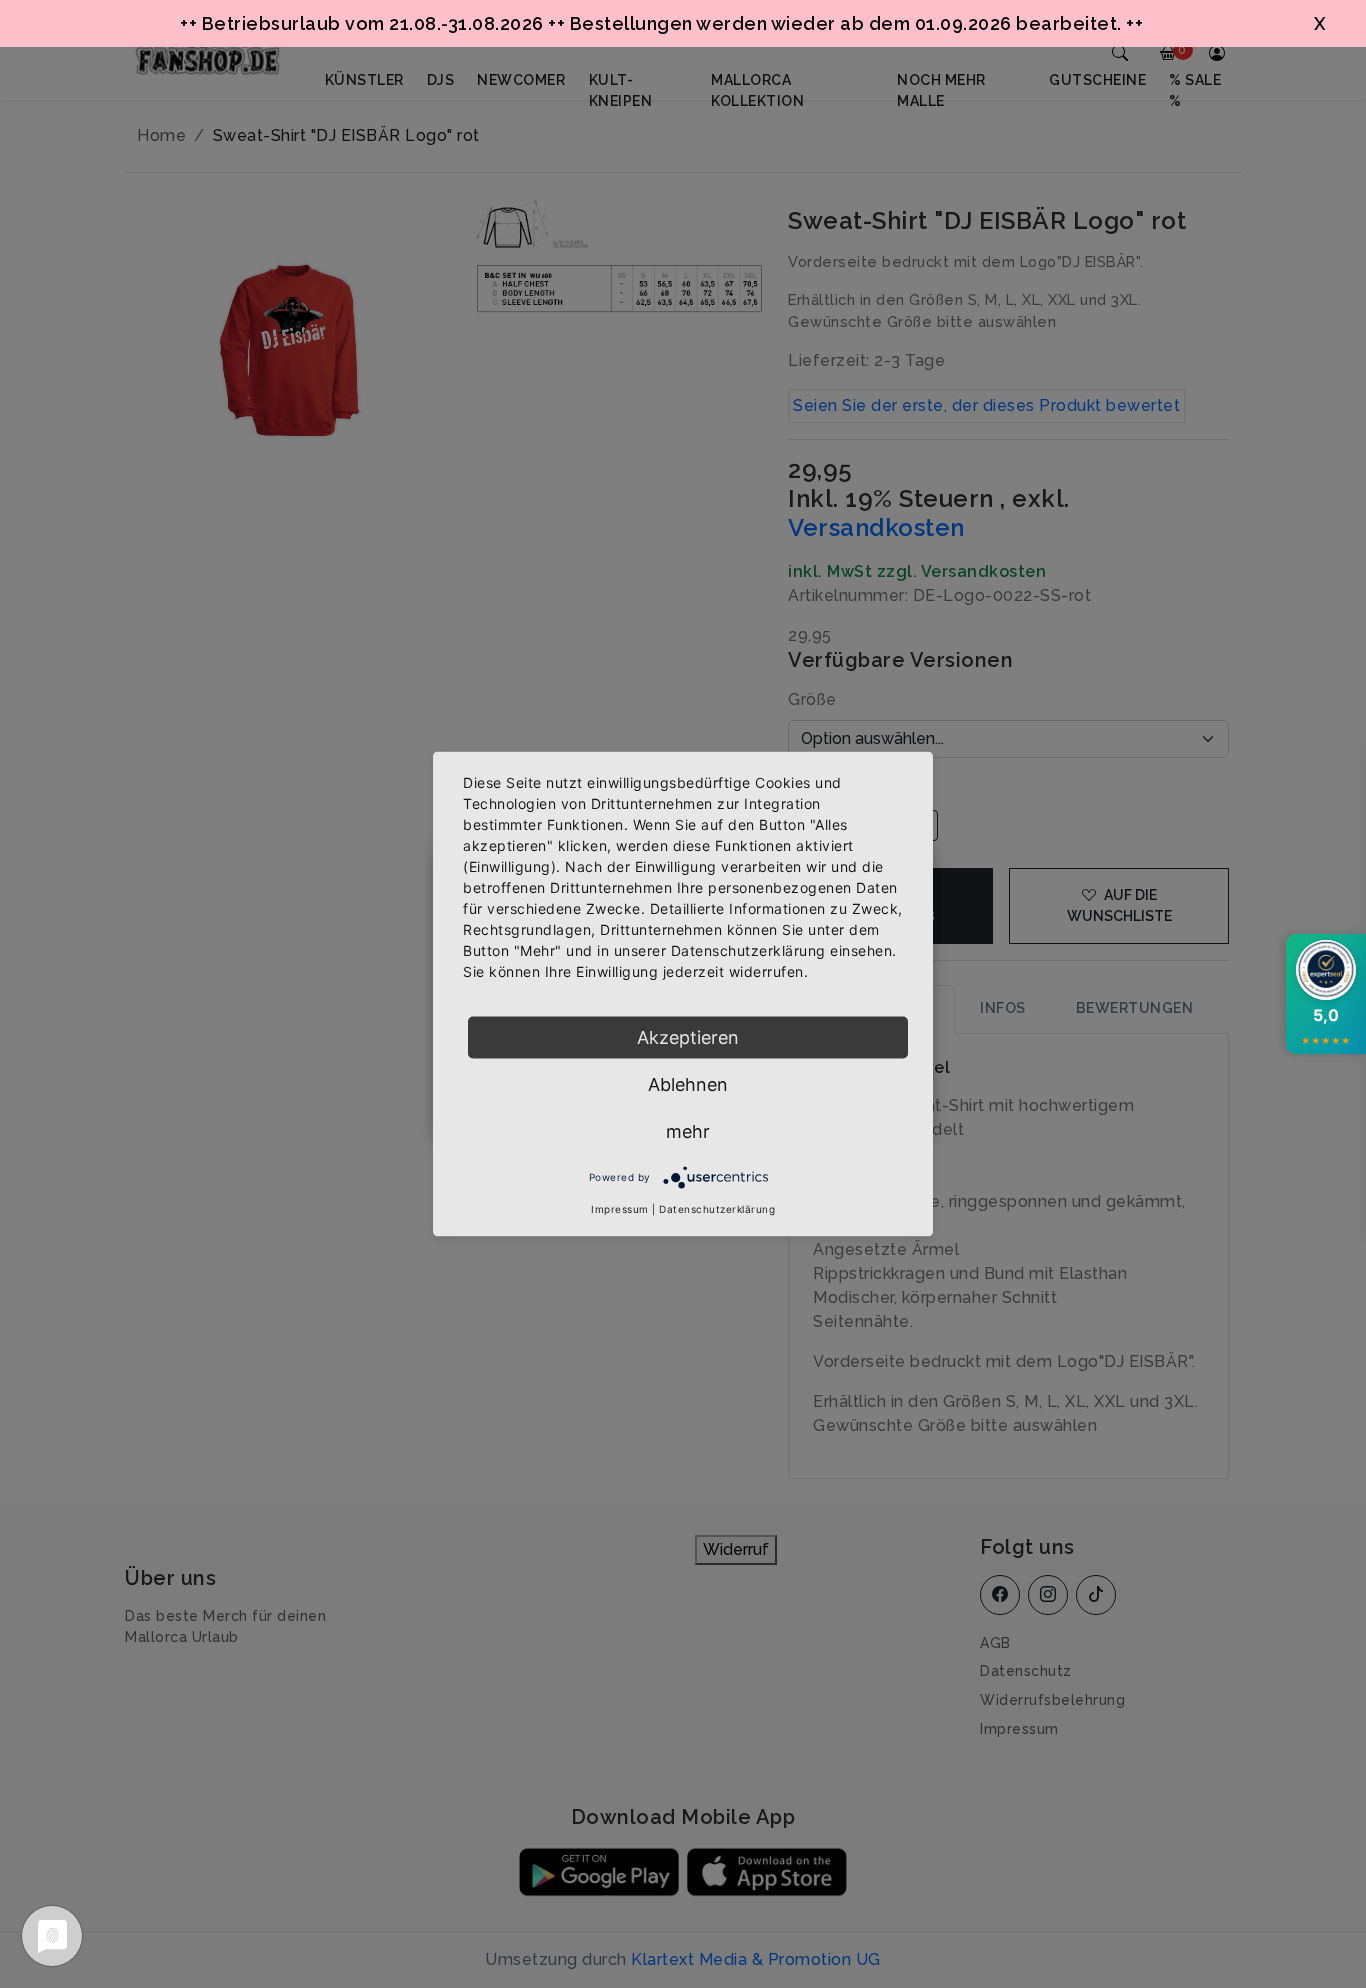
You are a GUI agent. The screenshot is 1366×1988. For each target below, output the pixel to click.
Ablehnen (688, 1084)
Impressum (620, 1209)
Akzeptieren (688, 1037)
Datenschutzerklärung (717, 1209)
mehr (688, 1131)
